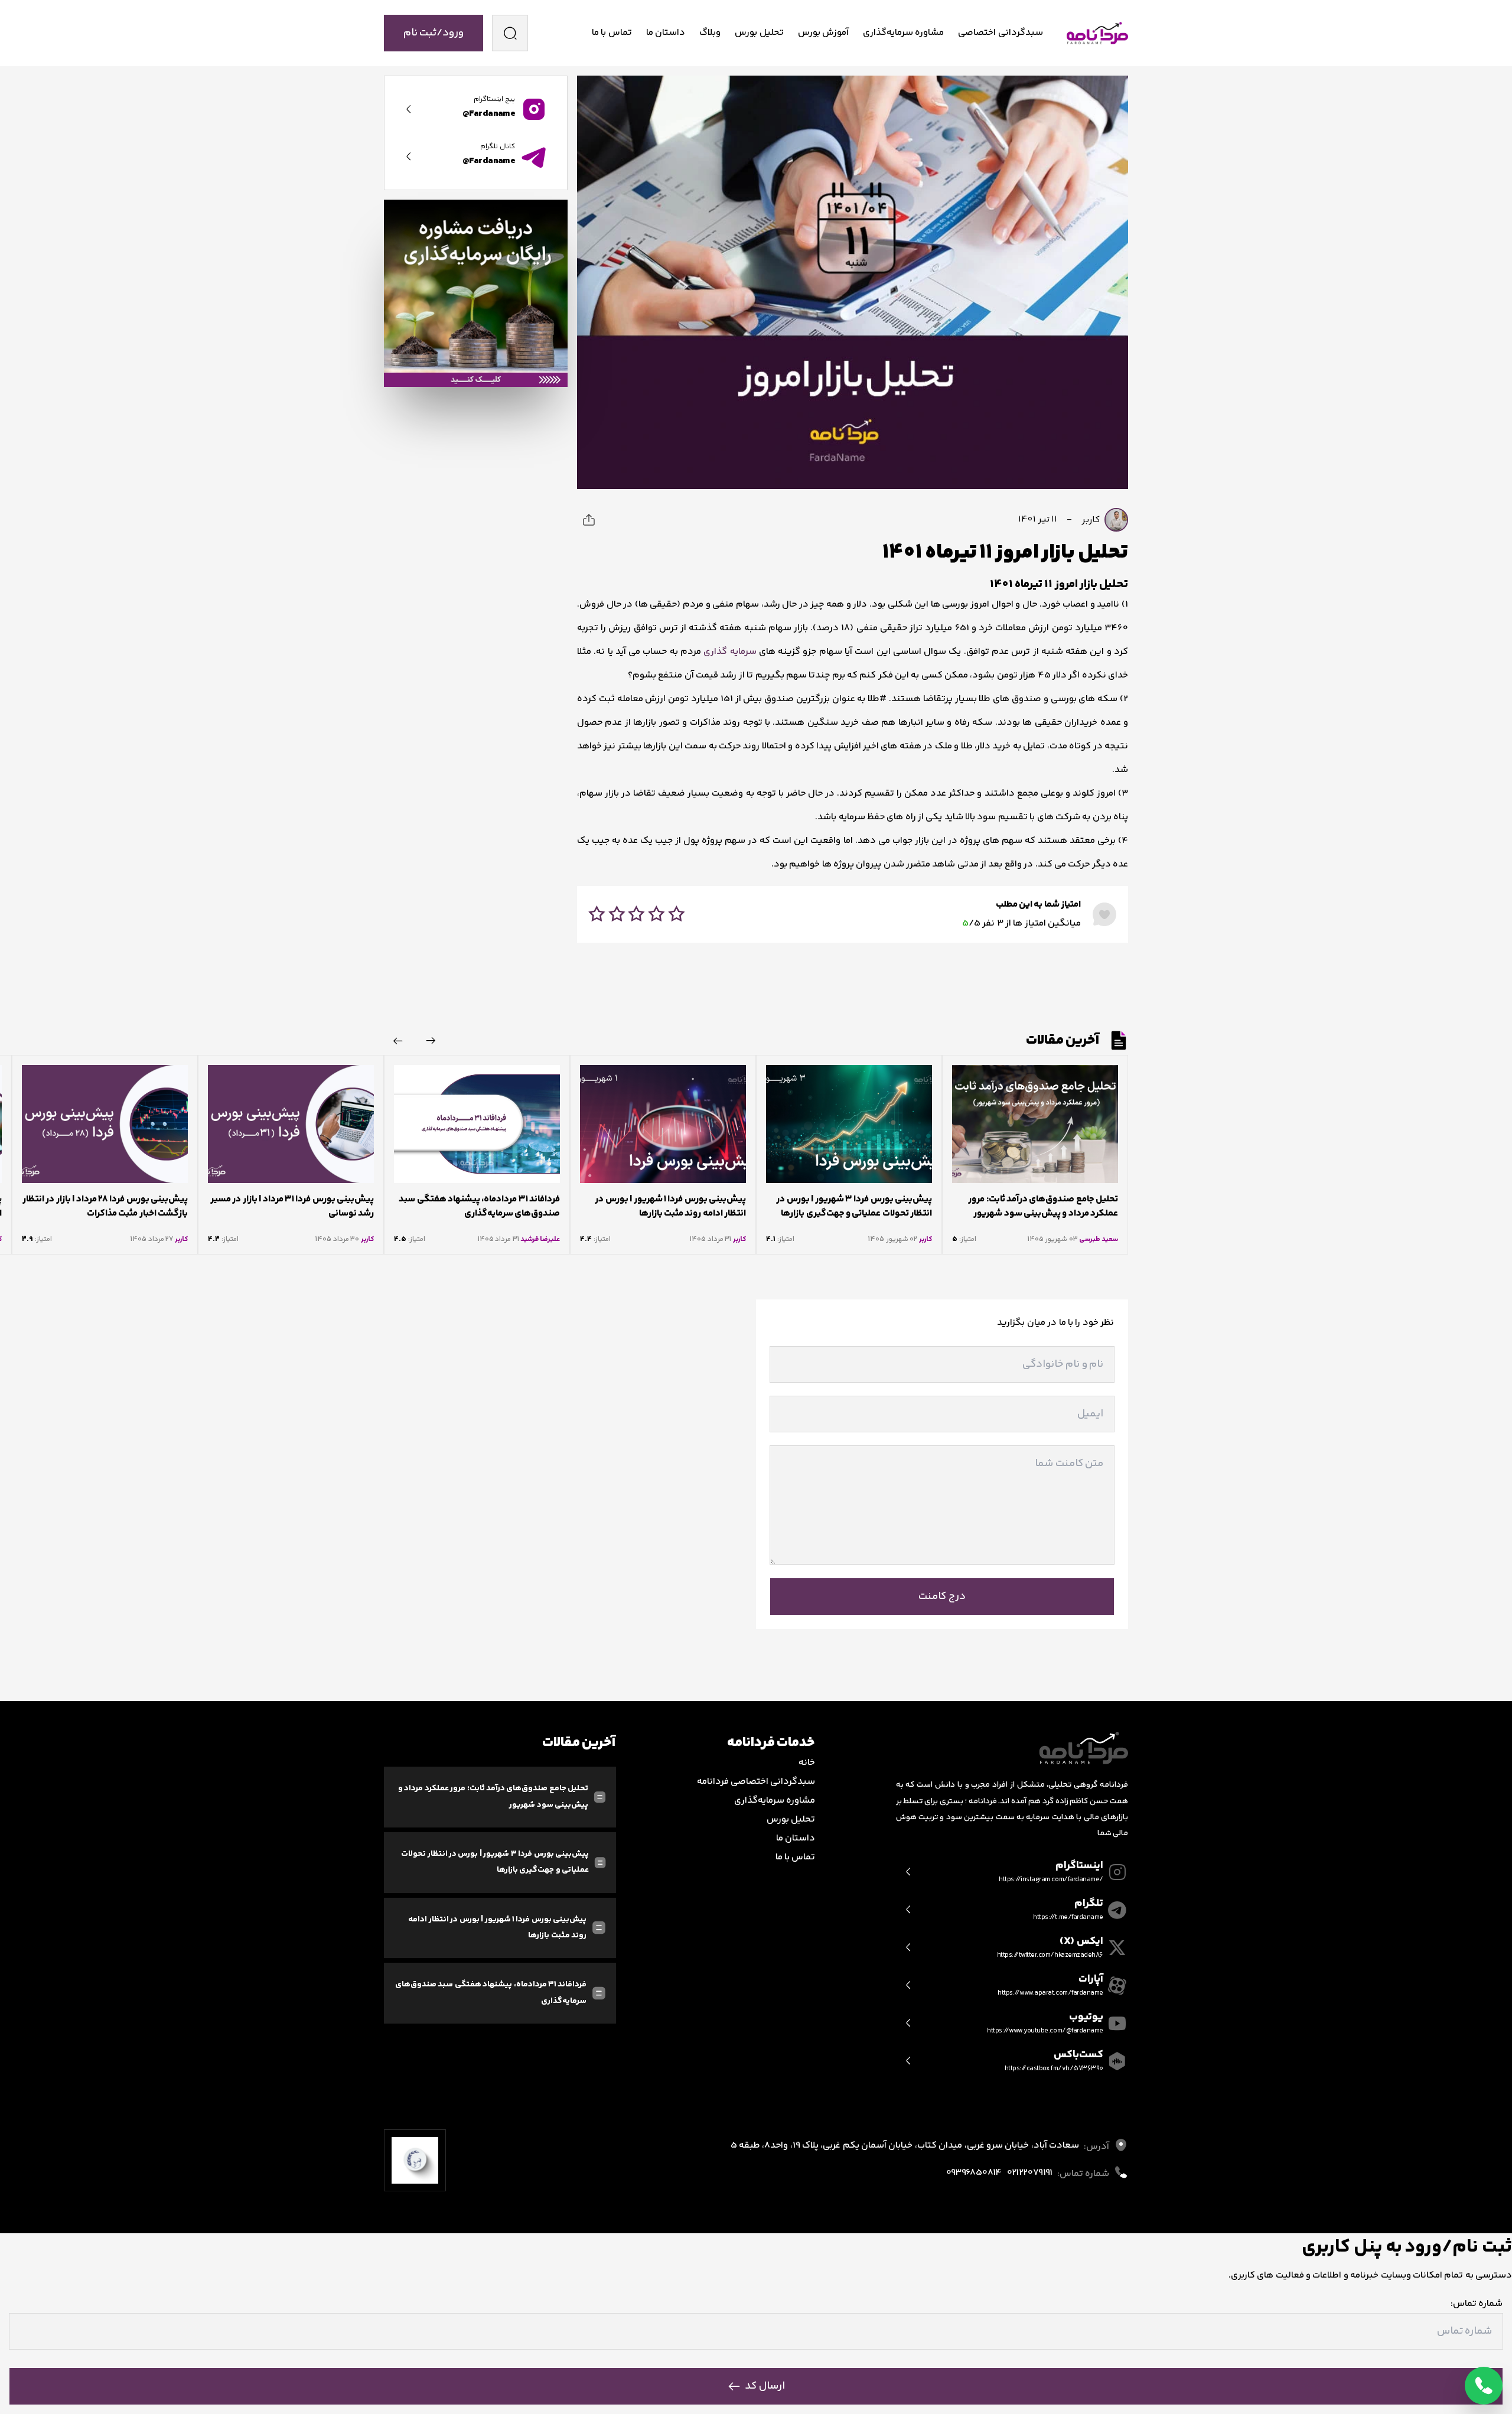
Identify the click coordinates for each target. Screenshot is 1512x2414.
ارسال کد (765, 2386)
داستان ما (666, 33)
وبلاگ (710, 33)
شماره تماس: (1477, 2304)
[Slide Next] (398, 1041)
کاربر (1092, 519)
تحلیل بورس (759, 33)
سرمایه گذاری (730, 652)
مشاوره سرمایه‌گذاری (903, 33)
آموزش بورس (823, 33)
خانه (807, 1763)
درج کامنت (942, 1597)
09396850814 (974, 2173)
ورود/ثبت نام (434, 33)
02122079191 (1029, 2173)
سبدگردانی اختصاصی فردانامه (756, 1782)
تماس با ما (612, 33)
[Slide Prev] (431, 1041)
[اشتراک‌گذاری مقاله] (589, 520)
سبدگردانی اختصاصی (1000, 33)
